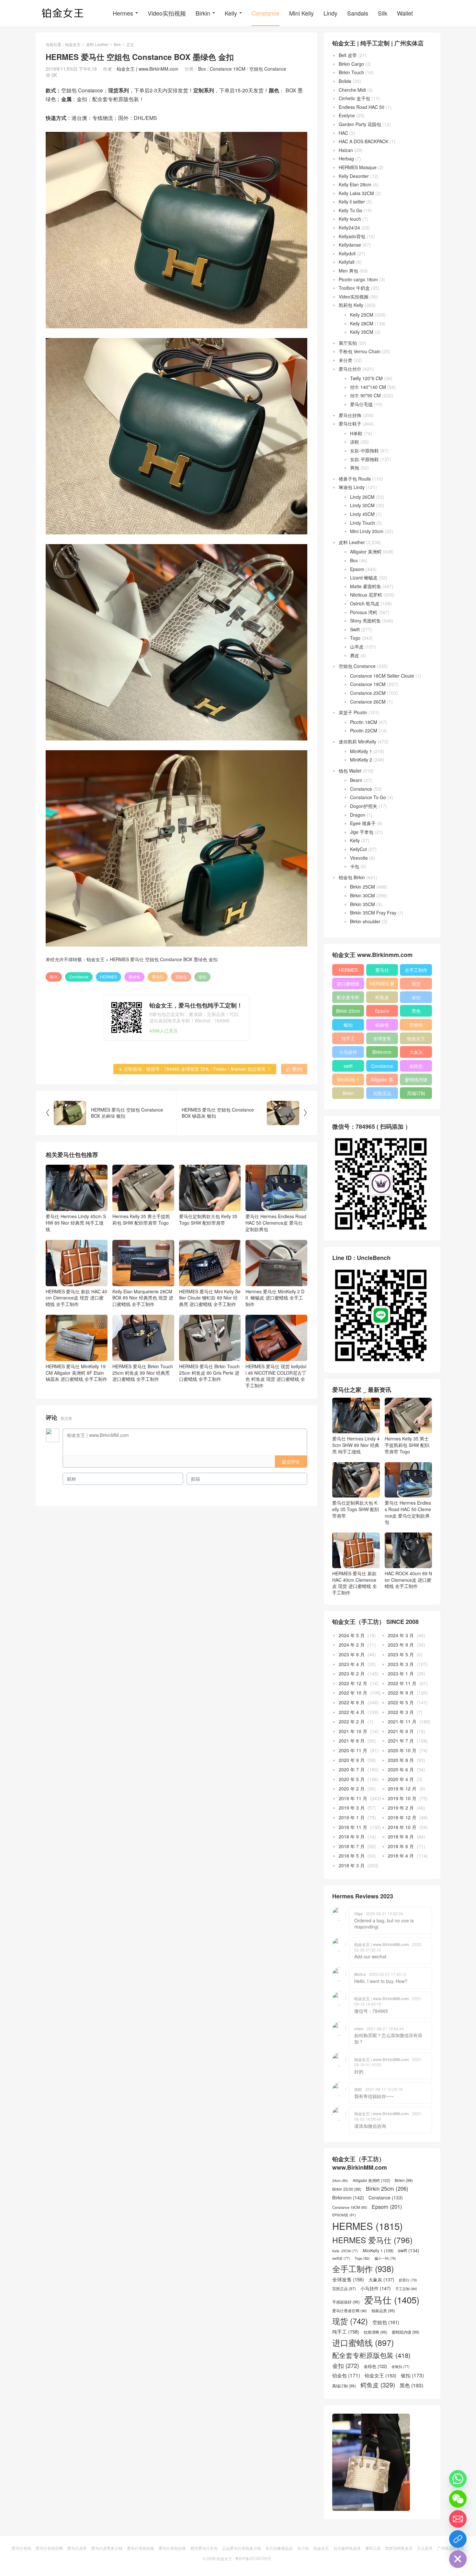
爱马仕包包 (21, 2548)
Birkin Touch (351, 72)
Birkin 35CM (363, 904)
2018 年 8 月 (401, 1836)
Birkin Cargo (351, 64)
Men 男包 (348, 271)
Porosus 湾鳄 (364, 612)
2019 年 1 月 (352, 1817)
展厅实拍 (348, 343)
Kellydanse (350, 245)
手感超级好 (346, 2302)
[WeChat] (458, 2499)
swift (348, 1066)
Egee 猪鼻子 (363, 823)
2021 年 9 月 (401, 1731)
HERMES (108, 977)
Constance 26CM (368, 702)
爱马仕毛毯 (361, 404)
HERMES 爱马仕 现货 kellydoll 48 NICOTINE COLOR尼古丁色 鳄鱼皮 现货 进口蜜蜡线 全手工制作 (276, 1376)
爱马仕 (158, 977)
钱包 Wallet (350, 771)
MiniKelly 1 (361, 751)
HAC (343, 133)
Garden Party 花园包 (360, 124)
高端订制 (416, 1093)
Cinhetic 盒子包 (354, 98)
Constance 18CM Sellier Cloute (382, 676)
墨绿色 (134, 977)
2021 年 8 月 (352, 1741)
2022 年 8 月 (352, 1702)
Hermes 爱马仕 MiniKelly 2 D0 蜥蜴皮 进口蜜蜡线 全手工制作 (275, 1298)
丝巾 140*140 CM (368, 387)
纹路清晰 (375, 2332)
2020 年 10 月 (402, 1750)
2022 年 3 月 (401, 1712)
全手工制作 (416, 970)
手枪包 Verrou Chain (360, 351)
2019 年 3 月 (352, 1808)
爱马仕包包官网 (49, 2548)
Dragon (358, 815)
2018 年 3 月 (352, 1865)
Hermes (123, 13)
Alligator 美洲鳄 (366, 552)
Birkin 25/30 (347, 2189)
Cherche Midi (352, 90)
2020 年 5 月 (352, 1779)
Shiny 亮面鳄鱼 (365, 621)
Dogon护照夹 (364, 806)
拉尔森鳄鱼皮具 (347, 2548)
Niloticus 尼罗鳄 (366, 595)
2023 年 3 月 (401, 1664)
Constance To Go (368, 797)
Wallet (405, 13)
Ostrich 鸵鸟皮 (365, 603)
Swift (355, 629)
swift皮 (341, 2258)
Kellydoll (347, 253)
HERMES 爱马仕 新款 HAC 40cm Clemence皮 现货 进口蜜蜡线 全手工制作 (76, 1298)
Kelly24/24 (349, 227)
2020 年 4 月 (401, 1779)
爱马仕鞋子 (350, 424)
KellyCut (358, 849)
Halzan (346, 150)
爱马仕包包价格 (141, 2548)
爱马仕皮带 (77, 2548)
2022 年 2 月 (352, 1721)
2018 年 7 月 (352, 1846)
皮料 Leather (97, 44)
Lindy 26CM (362, 497)
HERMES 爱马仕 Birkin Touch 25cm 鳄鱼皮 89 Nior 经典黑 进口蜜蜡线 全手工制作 (143, 1373)
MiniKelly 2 (361, 760)
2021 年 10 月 (353, 1731)
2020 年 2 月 (352, 1789)
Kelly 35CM (362, 332)
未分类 (346, 360)
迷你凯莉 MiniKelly (357, 741)
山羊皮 (357, 647)
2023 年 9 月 (401, 1645)
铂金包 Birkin (352, 877)
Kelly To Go (351, 210)
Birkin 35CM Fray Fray (373, 913)
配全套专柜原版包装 (348, 998)
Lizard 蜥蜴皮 (364, 577)
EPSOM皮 (344, 2215)
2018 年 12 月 (402, 1817)
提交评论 (291, 1462)
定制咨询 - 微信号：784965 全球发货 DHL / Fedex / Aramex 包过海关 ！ (195, 1069)
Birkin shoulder (365, 921)
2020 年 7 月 (352, 1769)
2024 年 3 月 (401, 1635)
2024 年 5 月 (352, 1635)
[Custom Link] (458, 2539)
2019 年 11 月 (353, 1798)
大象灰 (416, 1052)
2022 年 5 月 (401, 1702)
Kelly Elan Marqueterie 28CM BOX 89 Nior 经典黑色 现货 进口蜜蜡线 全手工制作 (143, 1298)
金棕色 (416, 1066)
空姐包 (181, 977)
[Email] (458, 2519)
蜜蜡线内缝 (416, 1079)
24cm (340, 2180)
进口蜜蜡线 (348, 984)
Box (117, 44)
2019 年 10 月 (402, 1798)
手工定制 (406, 2289)
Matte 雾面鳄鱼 (366, 586)
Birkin (203, 13)
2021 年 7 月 (401, 1741)
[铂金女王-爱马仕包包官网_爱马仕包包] (63, 13)
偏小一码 (385, 2258)
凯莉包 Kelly (351, 305)
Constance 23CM (368, 693)
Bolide (345, 81)
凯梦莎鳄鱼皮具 (399, 2548)
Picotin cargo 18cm (358, 279)
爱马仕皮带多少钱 (107, 2548)
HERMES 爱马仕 (382, 985)
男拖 (355, 468)
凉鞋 (355, 442)
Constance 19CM (228, 69)
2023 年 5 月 (401, 1654)
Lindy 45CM (362, 514)
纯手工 (348, 1038)
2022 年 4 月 (352, 1712)
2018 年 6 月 (401, 1846)
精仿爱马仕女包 (204, 2548)
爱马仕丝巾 (350, 369)
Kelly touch (350, 219)
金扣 (202, 977)
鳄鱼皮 (382, 997)
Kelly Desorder (354, 176)
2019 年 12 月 (402, 1789)
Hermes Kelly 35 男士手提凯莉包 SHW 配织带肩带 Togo (141, 1219)
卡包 (355, 866)
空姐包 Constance (268, 69)
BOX (54, 977)
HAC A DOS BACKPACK (363, 141)
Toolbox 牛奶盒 (354, 288)
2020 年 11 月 (353, 1750)
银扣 (348, 1025)
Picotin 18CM (364, 722)
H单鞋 (356, 433)
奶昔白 (408, 2280)
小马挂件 (348, 1052)
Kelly (231, 13)
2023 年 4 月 (352, 1664)
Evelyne (347, 115)
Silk (383, 13)
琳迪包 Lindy (352, 487)
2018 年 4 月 (401, 1856)
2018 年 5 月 (352, 1856)
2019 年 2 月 (401, 1808)
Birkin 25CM (363, 887)
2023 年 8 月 (352, 1654)
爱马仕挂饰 (350, 415)
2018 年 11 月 (353, 1827)
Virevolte (359, 858)
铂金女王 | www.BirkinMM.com (147, 69)
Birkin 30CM (363, 895)
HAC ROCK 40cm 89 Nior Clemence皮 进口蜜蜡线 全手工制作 (408, 1580)
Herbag (346, 158)
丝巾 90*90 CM (365, 395)
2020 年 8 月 (401, 1760)
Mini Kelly (301, 13)
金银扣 (401, 2367)
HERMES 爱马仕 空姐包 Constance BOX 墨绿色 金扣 (164, 959)
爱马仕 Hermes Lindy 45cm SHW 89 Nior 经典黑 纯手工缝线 (76, 1223)
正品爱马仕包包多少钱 (242, 2548)
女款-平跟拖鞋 (364, 459)
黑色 (416, 1011)
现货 (416, 984)
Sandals (358, 13)
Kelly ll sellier (352, 202)
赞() (294, 1069)
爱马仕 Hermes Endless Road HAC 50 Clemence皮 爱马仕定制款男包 (276, 1223)
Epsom (357, 569)
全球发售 (382, 1038)
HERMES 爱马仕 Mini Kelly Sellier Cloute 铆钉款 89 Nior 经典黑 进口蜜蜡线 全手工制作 (210, 1298)
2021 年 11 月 (402, 1721)
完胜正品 (382, 1093)
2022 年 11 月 (402, 1683)
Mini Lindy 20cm (367, 531)
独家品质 (383, 2311)
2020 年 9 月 (352, 1760)
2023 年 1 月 (401, 1673)
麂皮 (355, 655)
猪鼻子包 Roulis (355, 479)
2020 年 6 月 (401, 1769)
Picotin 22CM (364, 730)
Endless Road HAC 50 (362, 107)
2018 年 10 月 (402, 1827)
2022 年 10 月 (353, 1693)
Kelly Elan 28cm (355, 184)
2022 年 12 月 (353, 1683)
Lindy (330, 13)
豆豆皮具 (425, 2548)
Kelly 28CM (362, 323)
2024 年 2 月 (352, 1645)
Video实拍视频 (167, 13)
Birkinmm (382, 1052)
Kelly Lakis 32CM (356, 193)
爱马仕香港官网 (350, 2311)
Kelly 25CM (362, 315)
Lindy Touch (363, 523)
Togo (355, 638)
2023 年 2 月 (352, 1673)
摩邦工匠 (373, 2548)
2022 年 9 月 (401, 1693)
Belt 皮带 (348, 55)
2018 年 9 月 (352, 1836)
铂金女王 (73, 44)
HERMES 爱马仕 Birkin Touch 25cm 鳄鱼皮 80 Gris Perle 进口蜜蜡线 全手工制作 (209, 1373)
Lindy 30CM (362, 505)
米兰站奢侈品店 (279, 2548)
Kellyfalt (347, 262)
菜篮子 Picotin (353, 712)
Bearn (356, 780)
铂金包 (382, 1025)
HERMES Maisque (358, 167)
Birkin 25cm (348, 1011)
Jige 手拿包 (362, 832)
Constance (266, 13)
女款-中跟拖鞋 (364, 450)
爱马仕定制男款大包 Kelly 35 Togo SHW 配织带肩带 (208, 1219)
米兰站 (303, 2548)
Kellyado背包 (352, 236)
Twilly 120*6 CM (366, 378)
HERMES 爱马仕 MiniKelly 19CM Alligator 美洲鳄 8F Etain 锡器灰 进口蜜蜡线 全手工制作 (76, 1373)
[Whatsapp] (458, 2479)
